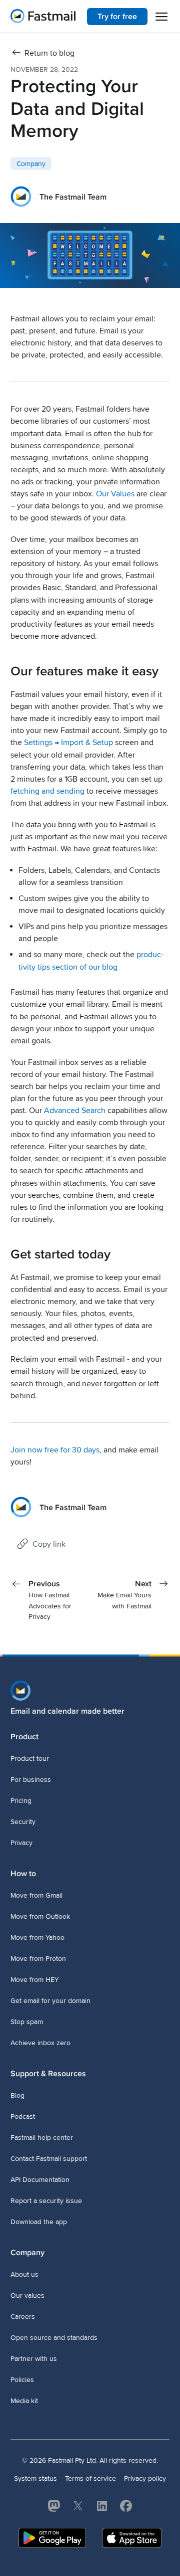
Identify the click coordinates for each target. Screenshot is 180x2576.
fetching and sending (47, 791)
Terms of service (90, 2478)
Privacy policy (145, 2478)
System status (35, 2478)
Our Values (115, 494)
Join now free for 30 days (55, 1450)
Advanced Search (75, 1111)
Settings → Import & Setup (68, 743)
